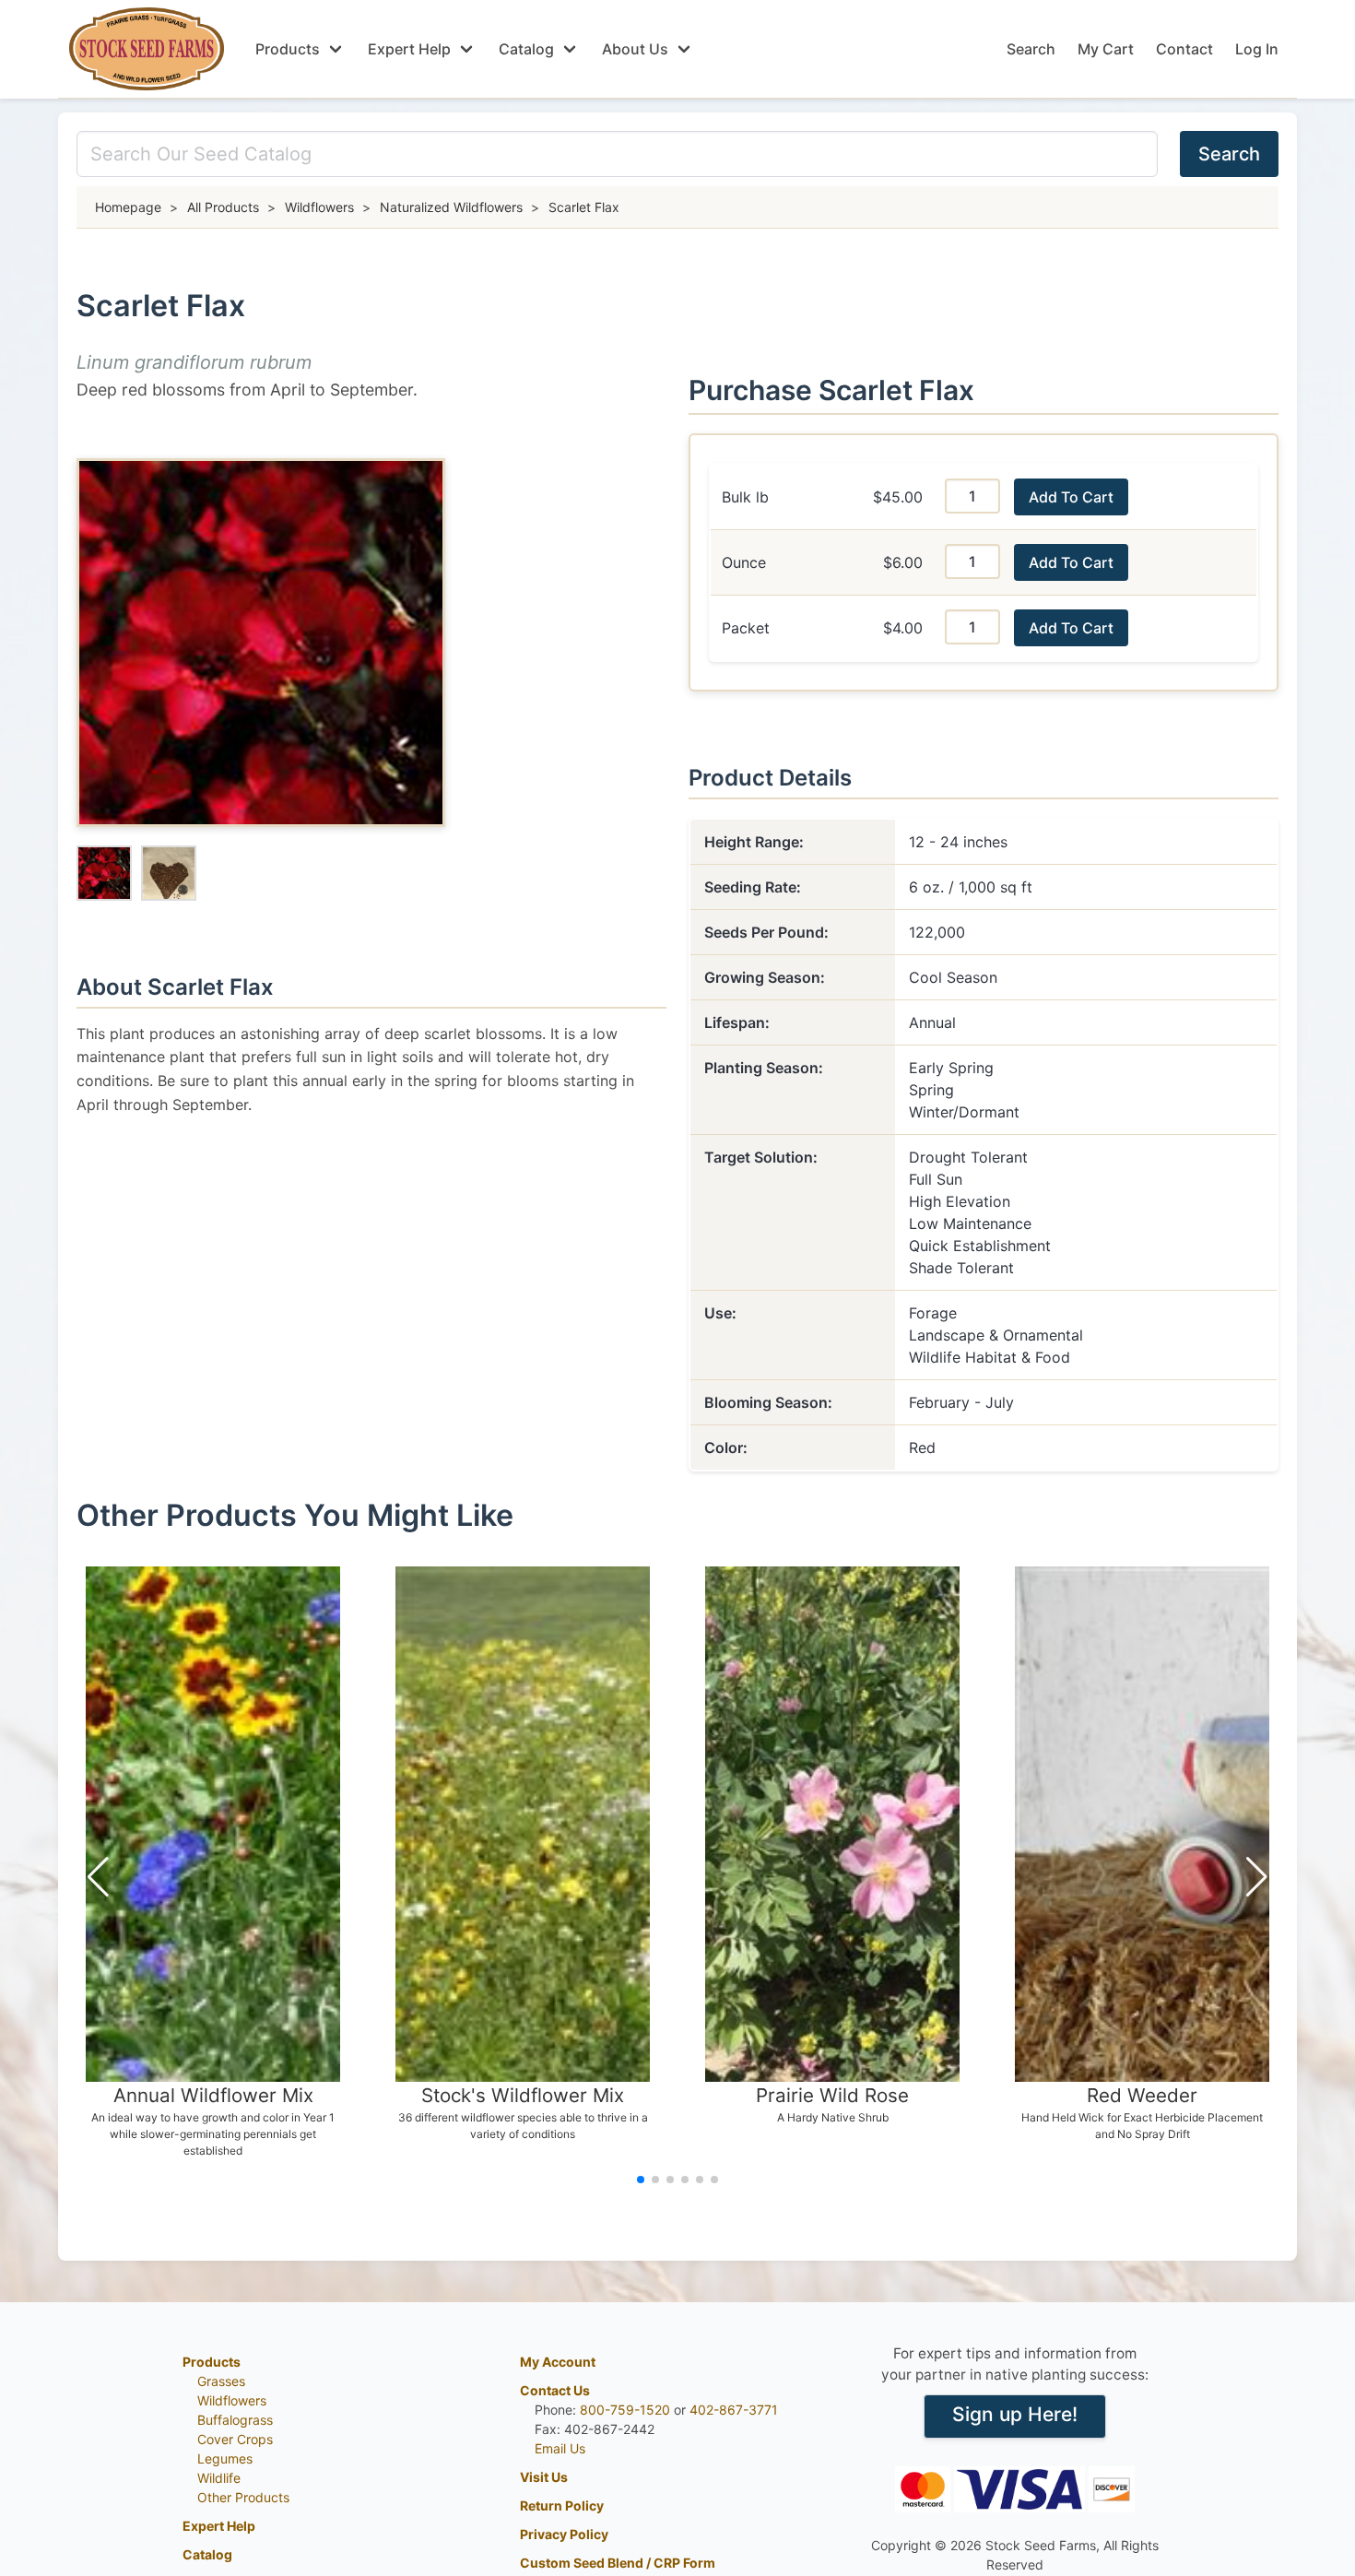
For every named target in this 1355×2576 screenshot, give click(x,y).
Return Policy (562, 2505)
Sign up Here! (1015, 2414)
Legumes (225, 2458)
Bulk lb (745, 497)
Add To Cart (1071, 497)
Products (288, 49)
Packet (746, 628)
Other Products (243, 2497)
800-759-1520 (625, 2410)
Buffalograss (235, 2420)
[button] (98, 1877)
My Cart (1106, 49)
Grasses (221, 2381)
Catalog (526, 49)
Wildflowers (232, 2400)
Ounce (744, 562)
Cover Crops (235, 2439)
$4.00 (903, 628)
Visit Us (544, 2477)
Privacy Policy (564, 2534)
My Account (558, 2362)
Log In (1257, 49)
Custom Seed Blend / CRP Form (618, 2563)
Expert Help (409, 49)
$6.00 (903, 562)
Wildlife (219, 2478)
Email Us (560, 2448)
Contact (1184, 49)
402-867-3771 (734, 2410)
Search (1031, 49)
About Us (635, 49)
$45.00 (898, 497)
